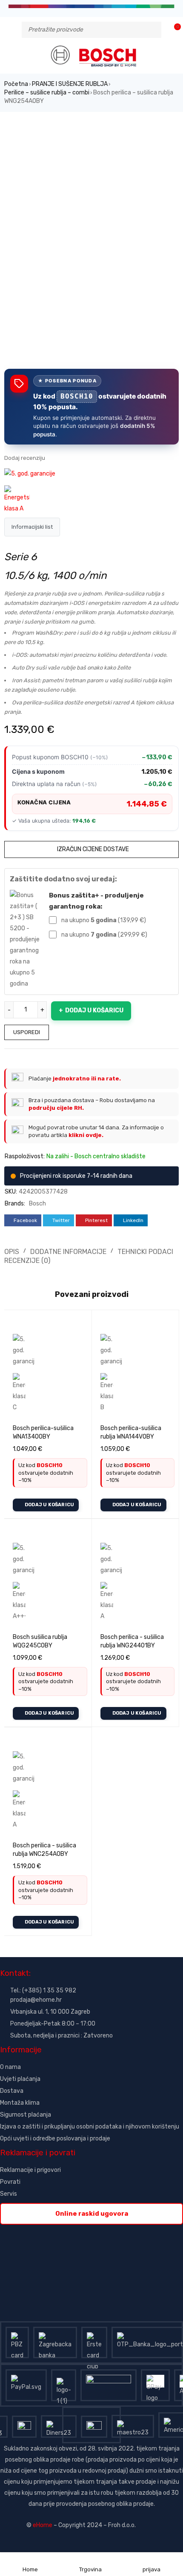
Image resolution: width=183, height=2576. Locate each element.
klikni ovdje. (86, 1135)
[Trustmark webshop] (65, 2230)
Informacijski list (32, 527)
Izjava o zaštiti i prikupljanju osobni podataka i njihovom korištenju (90, 2127)
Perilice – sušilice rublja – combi (47, 93)
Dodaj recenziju (25, 458)
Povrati (10, 2182)
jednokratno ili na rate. (87, 1079)
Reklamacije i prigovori (30, 2170)
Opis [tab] (12, 1252)
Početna (16, 84)
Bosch (37, 1204)
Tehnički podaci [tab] (145, 1252)
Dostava (12, 2091)
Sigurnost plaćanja (26, 2115)
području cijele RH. (56, 1108)
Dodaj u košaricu (94, 1010)
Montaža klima (20, 2103)
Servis (9, 2194)
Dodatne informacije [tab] (68, 1252)
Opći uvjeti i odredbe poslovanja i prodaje (55, 2139)
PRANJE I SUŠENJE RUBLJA (70, 84)
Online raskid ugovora (92, 2214)
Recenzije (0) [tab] (27, 1261)
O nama (10, 2067)
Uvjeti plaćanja (20, 2079)
